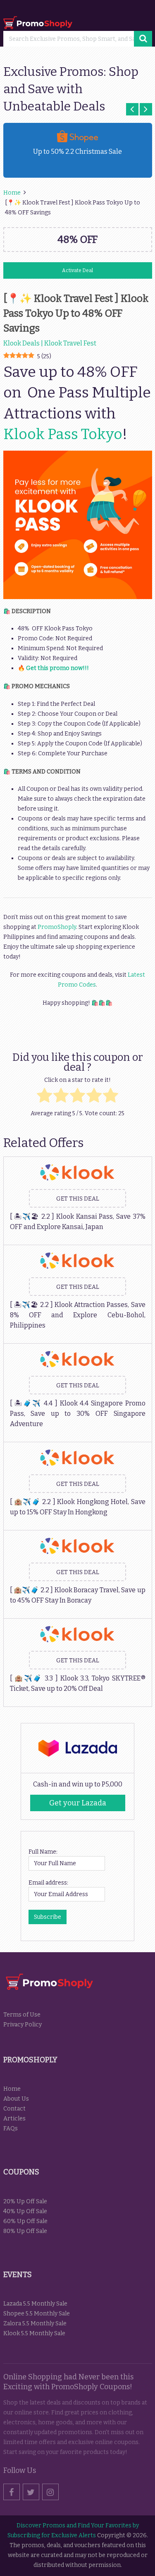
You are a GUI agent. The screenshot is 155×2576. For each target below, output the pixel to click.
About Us (16, 2099)
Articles (14, 2119)
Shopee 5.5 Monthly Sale (37, 2314)
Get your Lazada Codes (78, 1805)
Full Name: (43, 1852)
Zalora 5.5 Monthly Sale (35, 2323)
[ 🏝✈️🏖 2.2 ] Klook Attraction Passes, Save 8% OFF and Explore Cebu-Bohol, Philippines (78, 1315)
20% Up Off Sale (25, 2201)
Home (12, 2089)
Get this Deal (78, 1199)
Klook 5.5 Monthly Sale (34, 2333)
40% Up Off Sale (25, 2211)
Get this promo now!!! (57, 668)
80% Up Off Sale (25, 2231)
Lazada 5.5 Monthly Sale (35, 2304)
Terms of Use (22, 2015)
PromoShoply (57, 927)
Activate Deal (77, 270)
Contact (14, 2109)
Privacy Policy (23, 2025)
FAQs (11, 2128)
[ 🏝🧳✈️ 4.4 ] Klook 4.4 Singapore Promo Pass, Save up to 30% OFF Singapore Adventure (78, 1414)
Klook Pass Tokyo (63, 434)
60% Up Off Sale (25, 2221)
